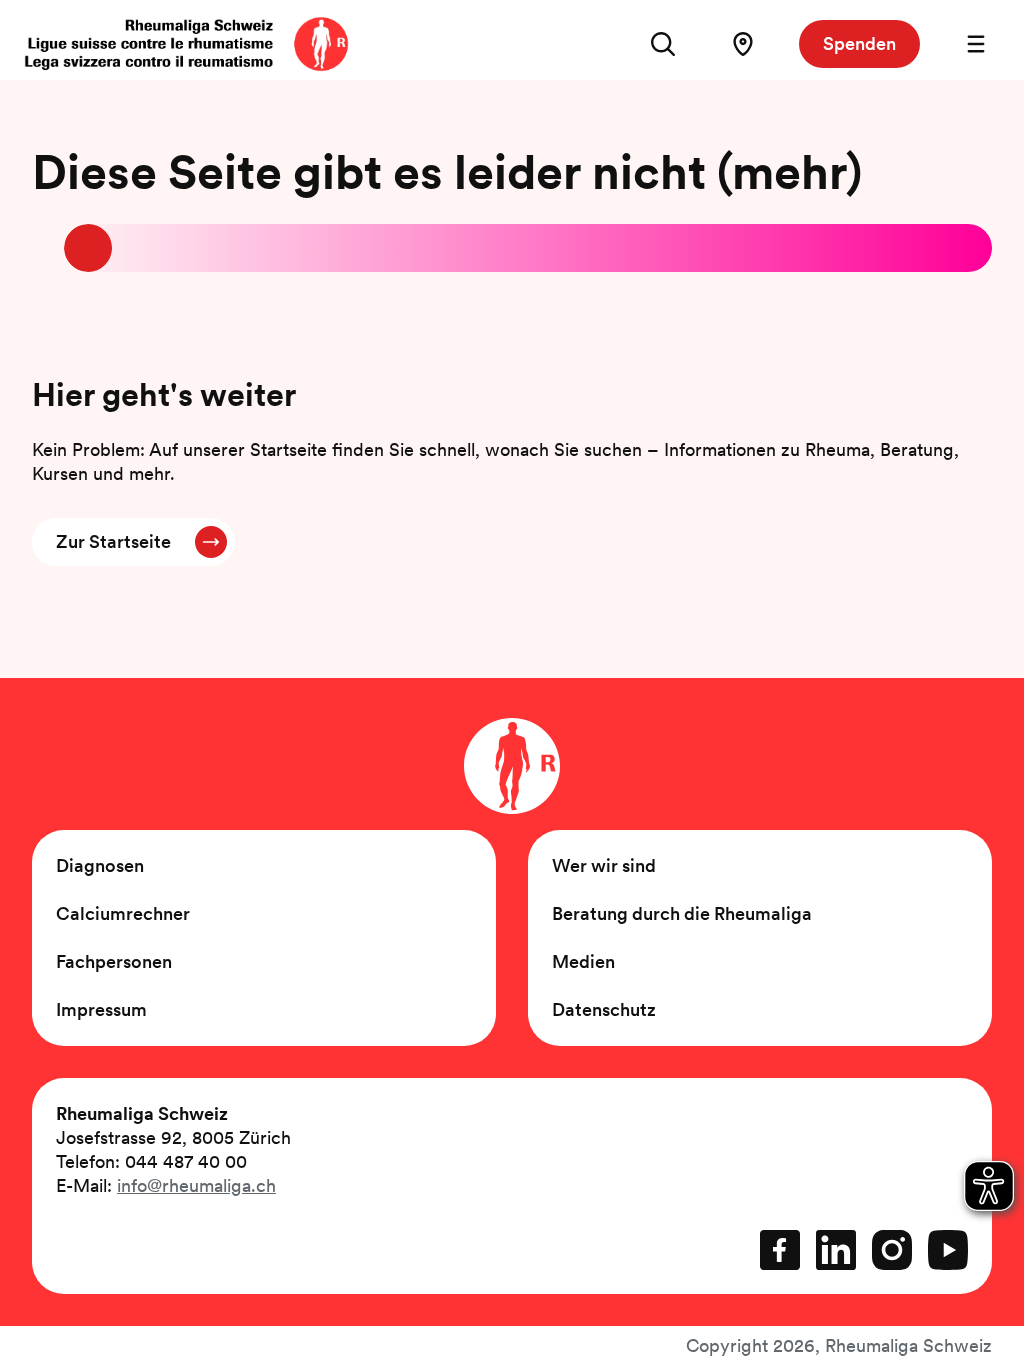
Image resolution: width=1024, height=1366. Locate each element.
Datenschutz (604, 1009)
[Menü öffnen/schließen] (976, 44)
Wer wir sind (604, 865)
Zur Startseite (113, 541)
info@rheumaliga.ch (196, 1185)
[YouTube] (948, 1250)
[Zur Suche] (663, 44)
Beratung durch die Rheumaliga (682, 913)
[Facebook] (780, 1250)
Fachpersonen (114, 961)
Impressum (101, 1009)
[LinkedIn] (836, 1250)
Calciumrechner (123, 913)
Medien (583, 961)
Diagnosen (100, 865)
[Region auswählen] (743, 44)
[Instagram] (892, 1250)
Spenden (859, 43)
